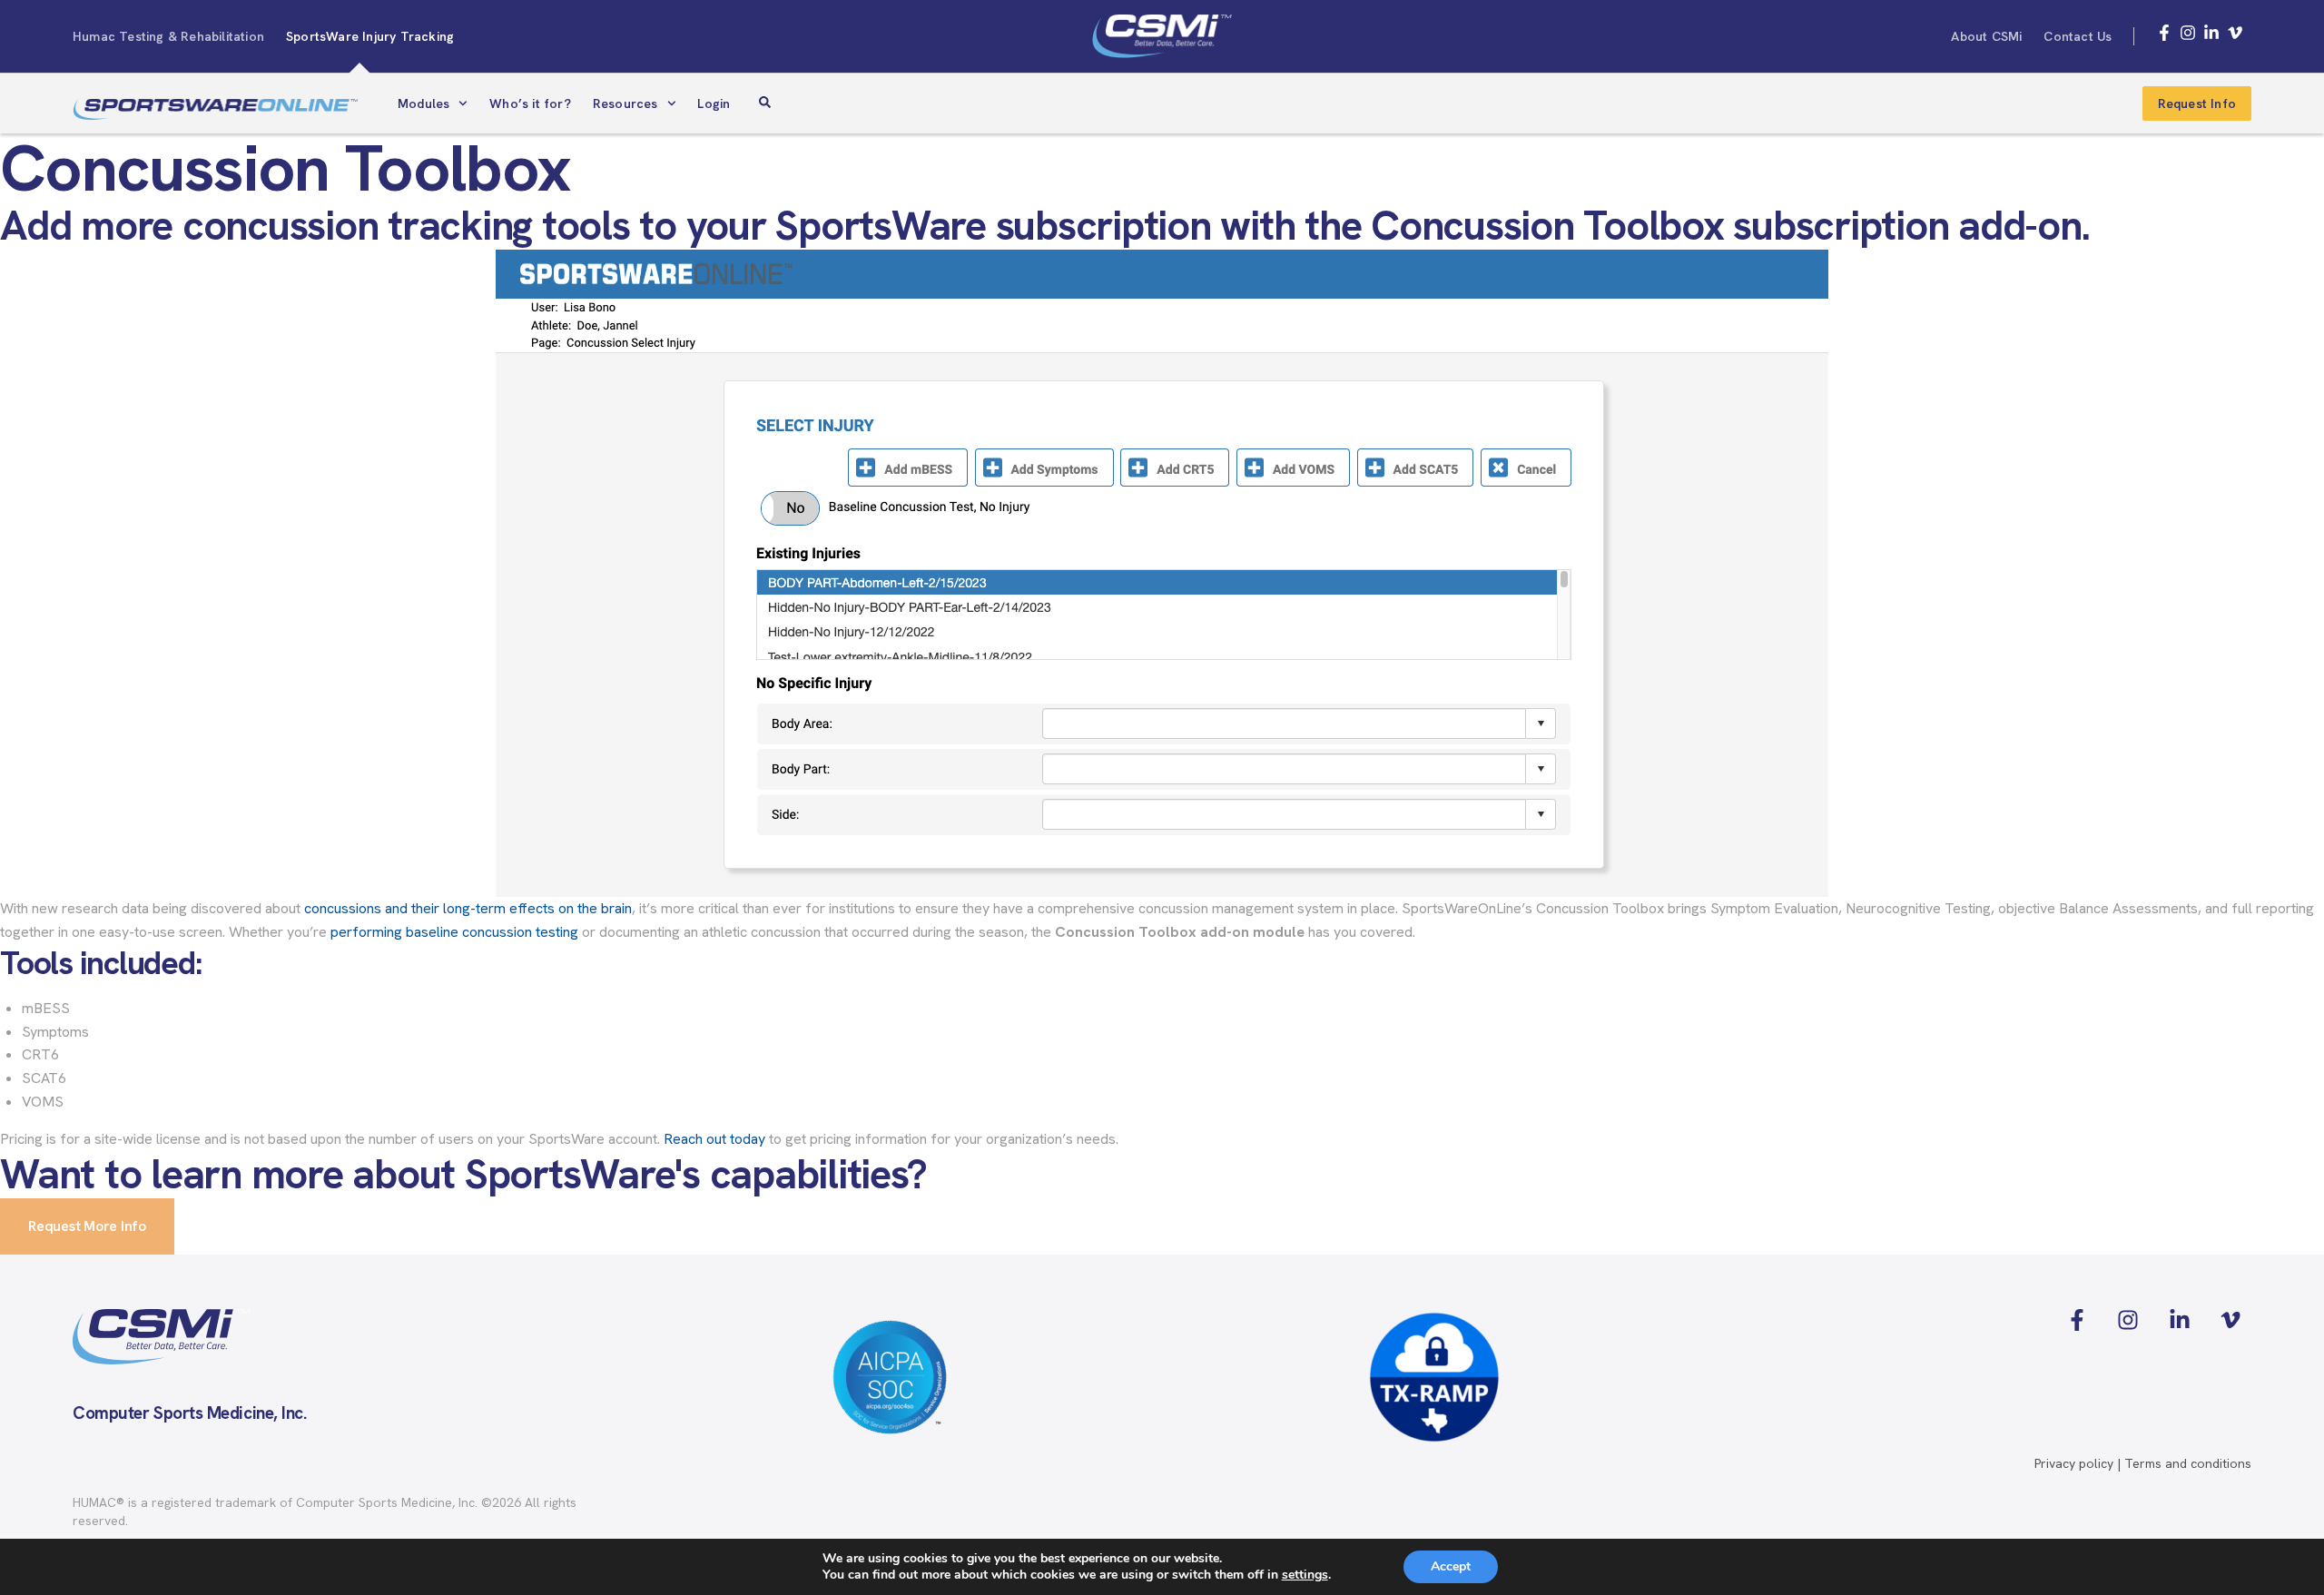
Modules (423, 103)
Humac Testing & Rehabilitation (168, 36)
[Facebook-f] (2164, 33)
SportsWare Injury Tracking (370, 36)
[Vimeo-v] (2235, 33)
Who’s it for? (530, 103)
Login (714, 103)
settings (1305, 1575)
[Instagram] (2188, 33)
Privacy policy (2074, 1463)
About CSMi (1986, 36)
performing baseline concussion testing (454, 932)
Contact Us (2078, 36)
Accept (1451, 1566)
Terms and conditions (2188, 1463)
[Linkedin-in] (2211, 33)
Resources (625, 103)
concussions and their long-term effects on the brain (468, 908)
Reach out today (714, 1139)
